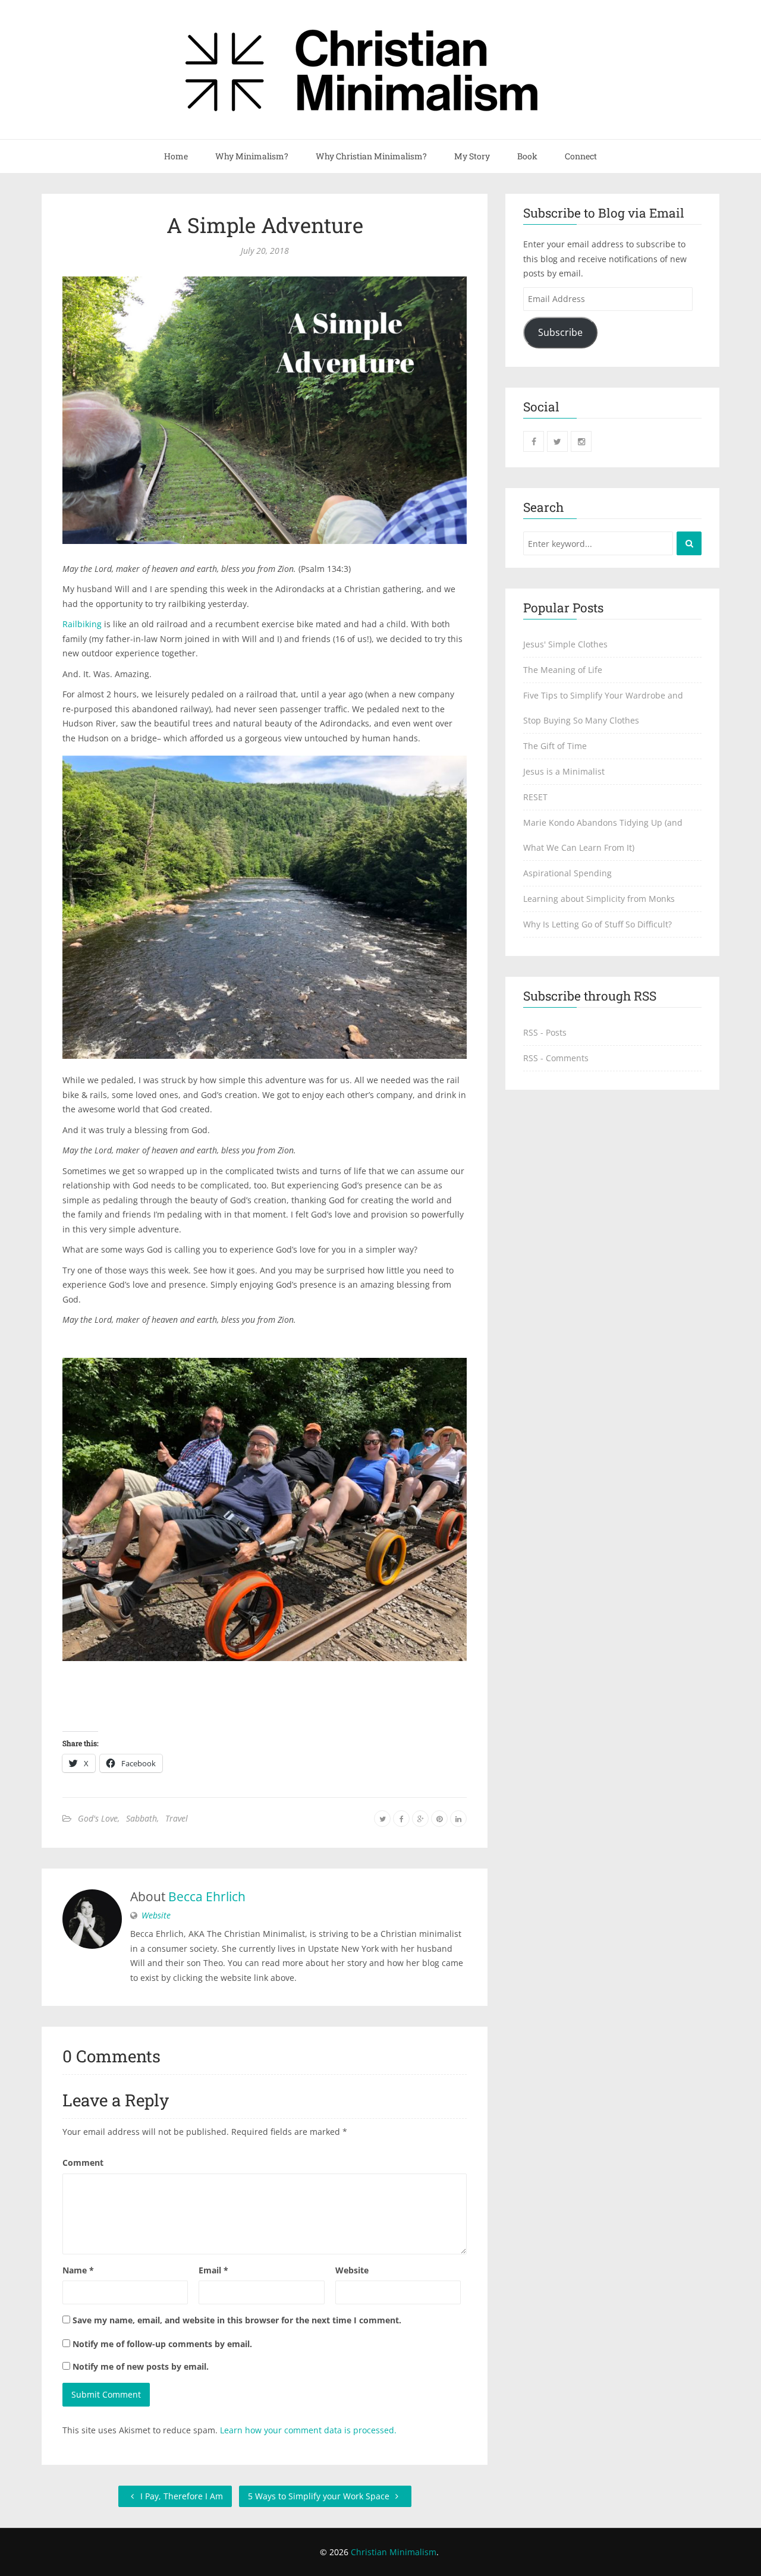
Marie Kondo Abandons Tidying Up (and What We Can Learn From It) (603, 835)
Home (176, 156)
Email (213, 2270)
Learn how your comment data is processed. (308, 2430)
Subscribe (560, 332)
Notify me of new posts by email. (141, 2366)
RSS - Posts (545, 1032)
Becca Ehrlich (207, 1896)
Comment (83, 2163)
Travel (177, 1818)
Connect (581, 156)
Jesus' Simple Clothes (565, 644)
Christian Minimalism (394, 2552)
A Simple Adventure (265, 225)
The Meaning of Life (563, 670)
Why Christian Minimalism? (371, 156)
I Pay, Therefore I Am (180, 2496)
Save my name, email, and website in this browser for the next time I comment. (237, 2320)
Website (156, 1915)
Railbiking (82, 624)
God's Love (98, 1818)
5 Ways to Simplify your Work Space (320, 2496)
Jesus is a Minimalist (564, 771)
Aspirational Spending (567, 873)
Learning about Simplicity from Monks (599, 899)
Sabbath (141, 1818)
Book (527, 156)
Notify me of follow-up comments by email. (162, 2344)
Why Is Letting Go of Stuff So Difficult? (598, 924)
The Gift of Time (555, 746)
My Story (472, 156)
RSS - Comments (556, 1058)
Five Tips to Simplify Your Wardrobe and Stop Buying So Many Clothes (603, 708)
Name (78, 2270)
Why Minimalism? (252, 156)
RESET (535, 797)
